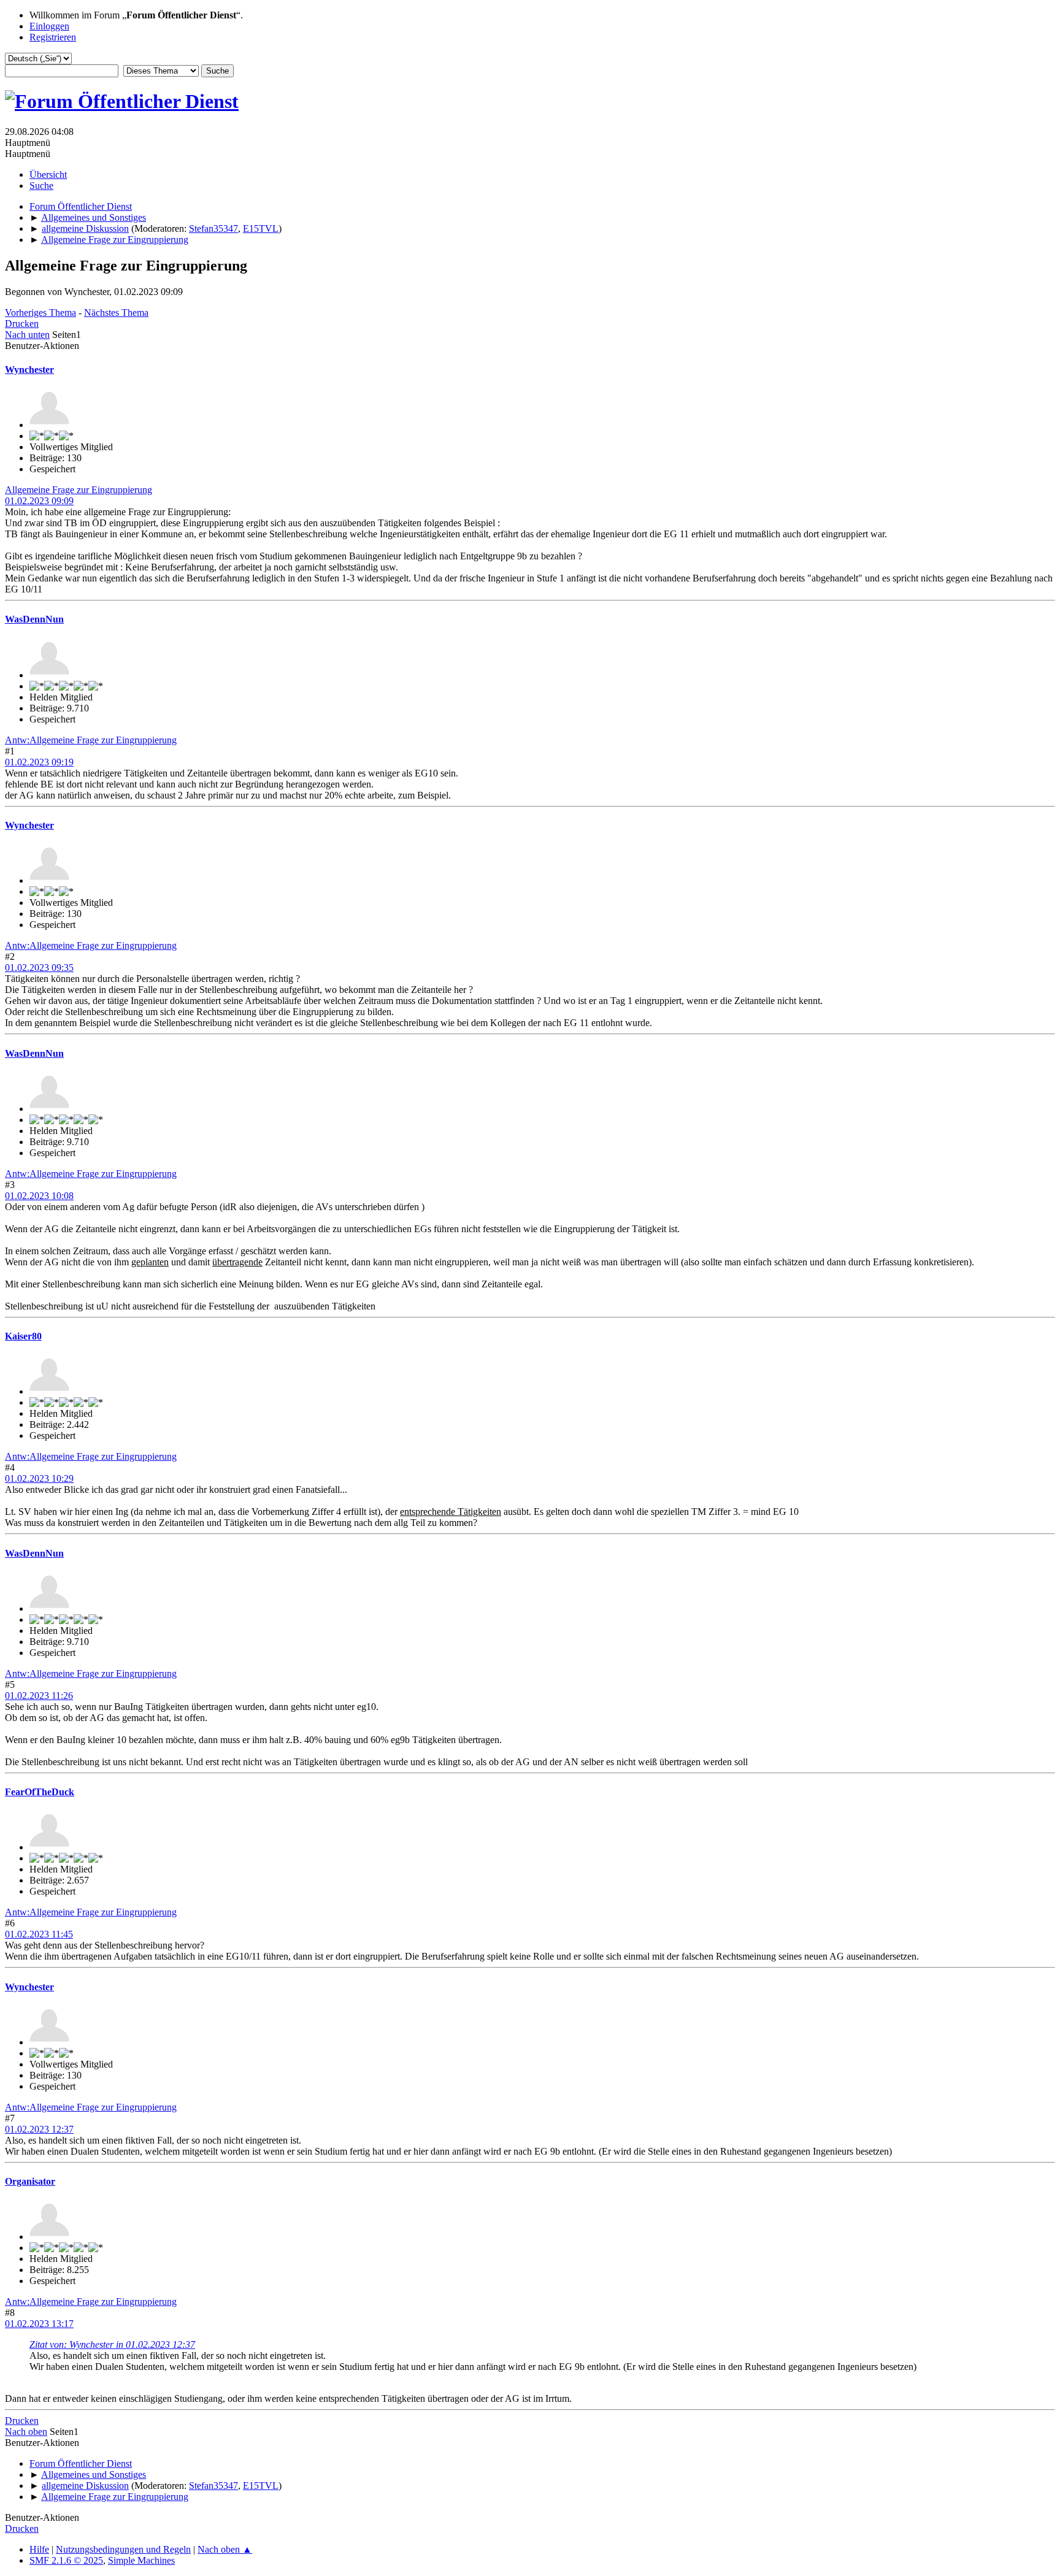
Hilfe (39, 2549)
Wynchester (29, 370)
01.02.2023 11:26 (39, 1696)
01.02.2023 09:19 (39, 762)
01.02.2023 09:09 (39, 501)
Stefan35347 (213, 228)
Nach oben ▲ (225, 2549)
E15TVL (261, 228)
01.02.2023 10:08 (39, 1196)
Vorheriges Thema (40, 312)
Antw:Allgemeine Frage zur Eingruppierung (91, 740)
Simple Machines (141, 2560)
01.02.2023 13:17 (39, 2324)
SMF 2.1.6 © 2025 (66, 2560)
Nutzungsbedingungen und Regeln (123, 2549)
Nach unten (27, 335)
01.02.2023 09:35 (39, 968)
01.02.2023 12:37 (39, 2129)
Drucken (22, 324)
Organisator (30, 2181)
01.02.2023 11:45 (39, 1934)
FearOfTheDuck (40, 1792)
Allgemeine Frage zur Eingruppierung (79, 490)
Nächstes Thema (116, 312)
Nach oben (26, 2432)
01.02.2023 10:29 (39, 1478)
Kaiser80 (23, 1336)
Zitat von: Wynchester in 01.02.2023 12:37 (112, 2344)
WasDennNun (34, 619)
